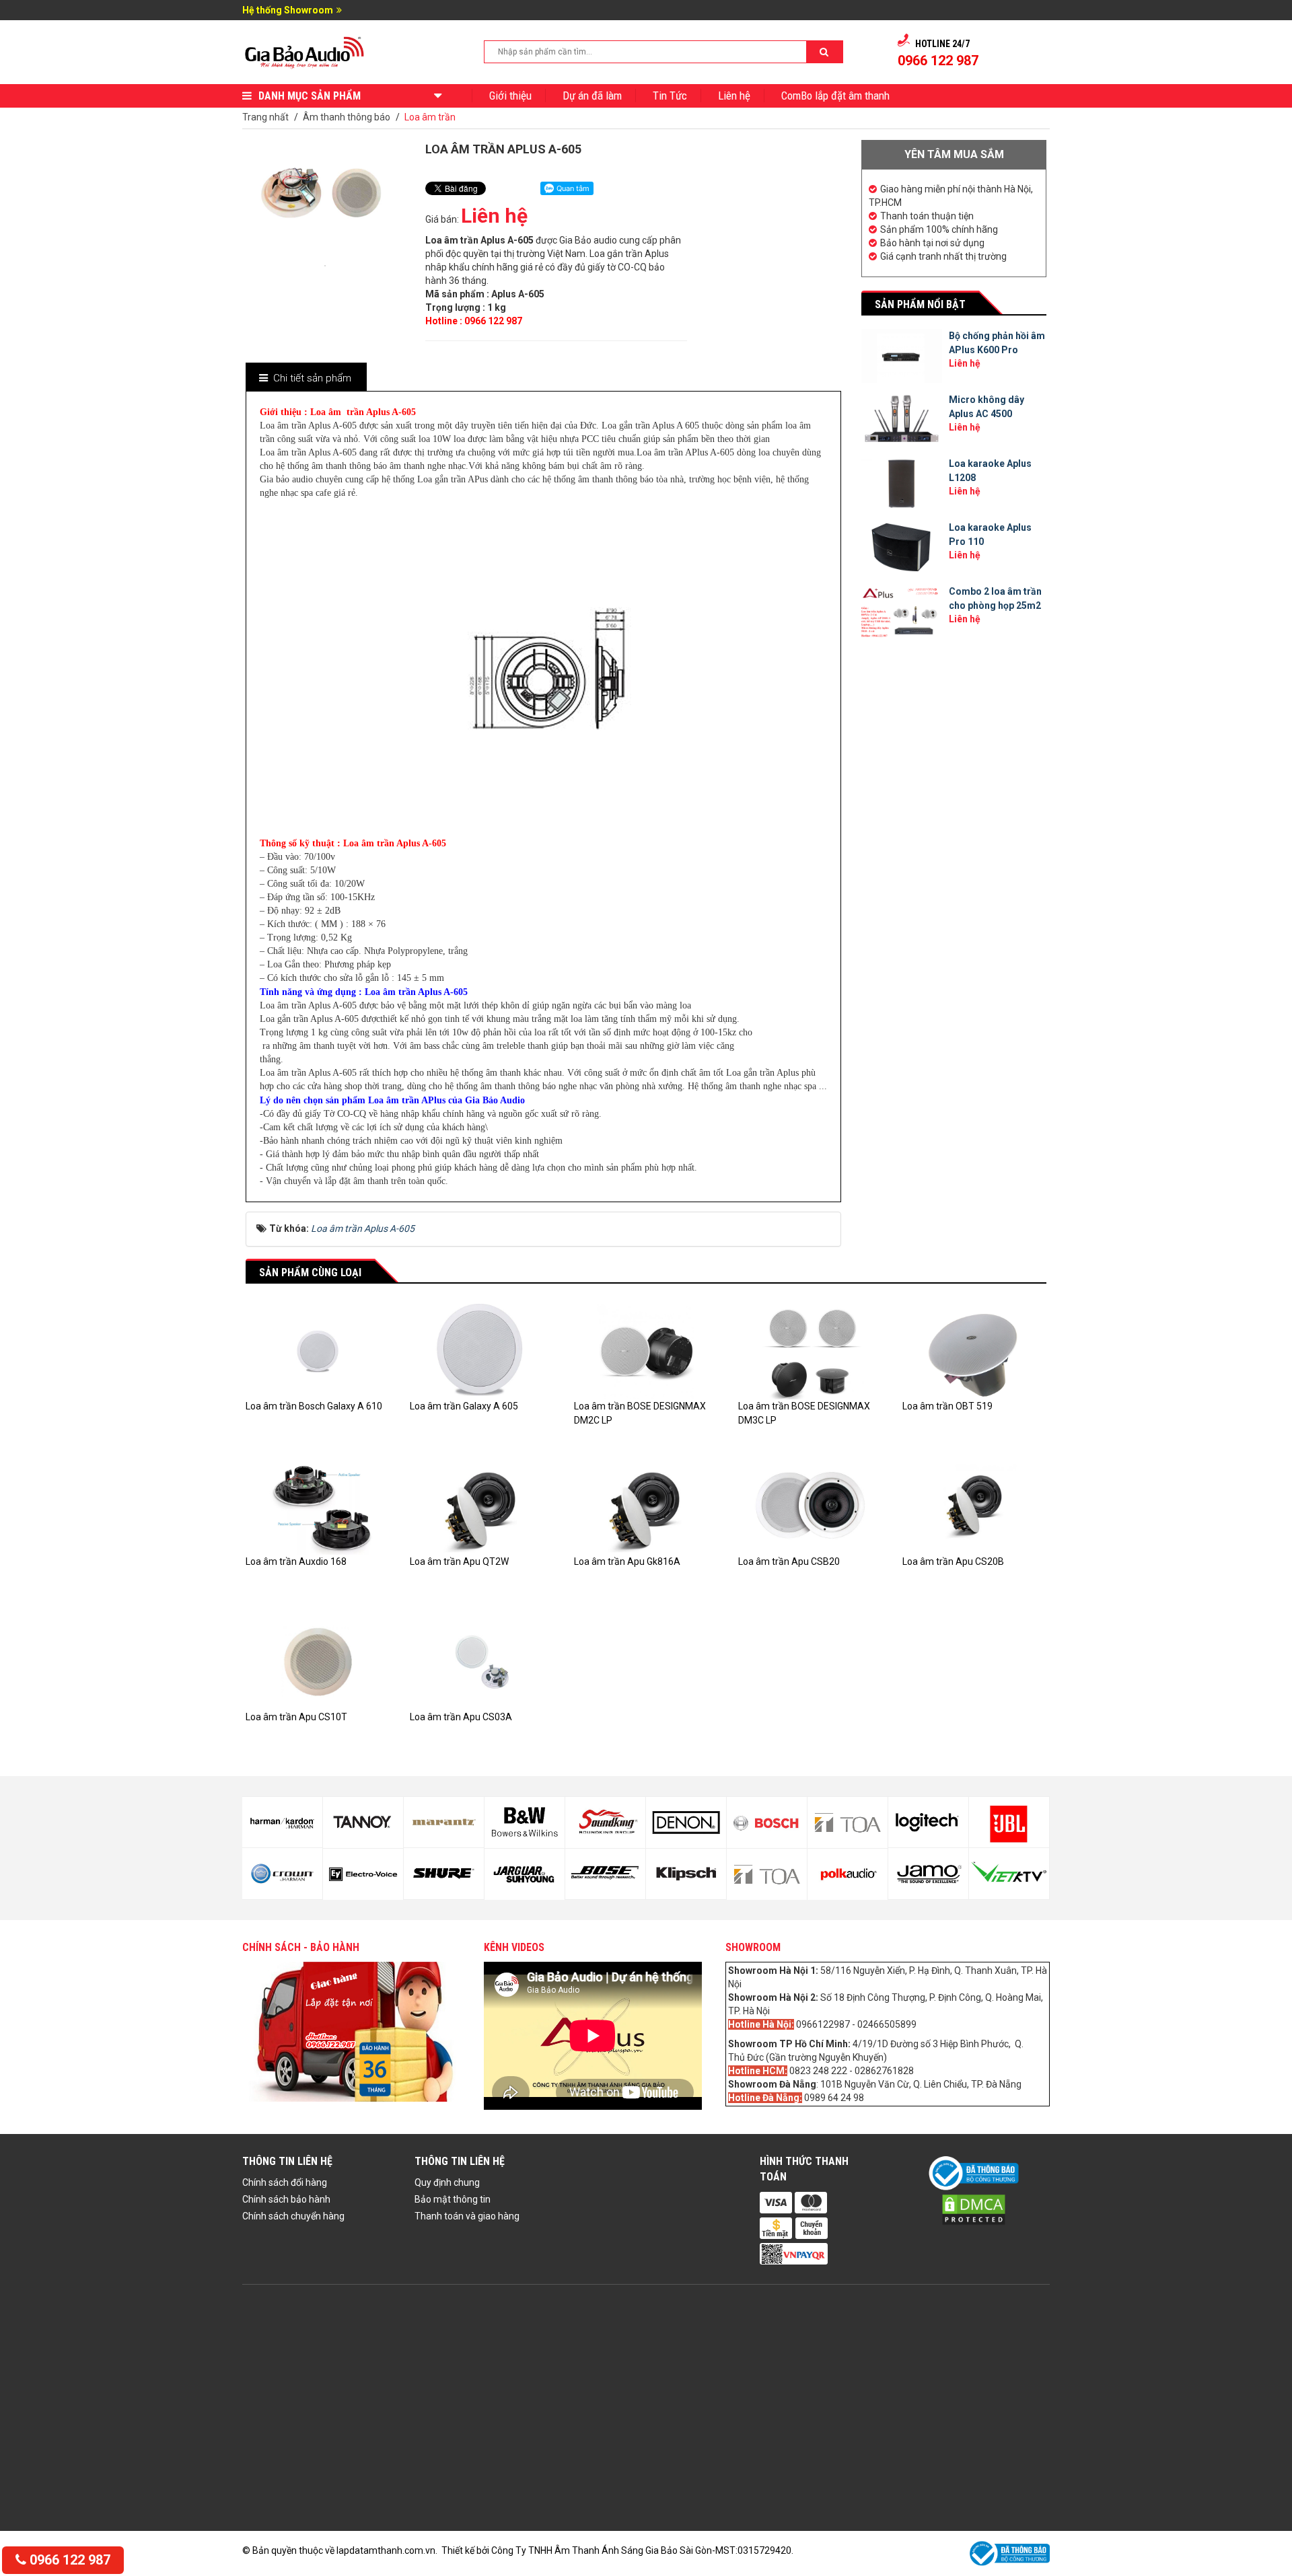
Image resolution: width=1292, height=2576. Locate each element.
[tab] (306, 378)
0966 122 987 (68, 2560)
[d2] (928, 1874)
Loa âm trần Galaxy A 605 (464, 1406)
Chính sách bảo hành (286, 2199)
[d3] (1009, 1823)
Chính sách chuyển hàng (293, 2216)
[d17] (767, 1823)
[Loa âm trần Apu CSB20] (810, 1506)
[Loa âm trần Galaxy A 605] (482, 1351)
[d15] (686, 1823)
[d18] (767, 1874)
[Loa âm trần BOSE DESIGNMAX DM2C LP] (646, 1351)
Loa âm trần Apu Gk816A (627, 1561)
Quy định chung (447, 2182)
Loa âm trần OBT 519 (947, 1406)
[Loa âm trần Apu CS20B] (974, 1506)
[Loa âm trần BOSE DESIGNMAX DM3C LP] (810, 1351)
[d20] (848, 1874)
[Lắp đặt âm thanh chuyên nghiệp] (305, 51)
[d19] (848, 1823)
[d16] (686, 1874)
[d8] (363, 1874)
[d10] (444, 1874)
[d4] (1009, 1874)
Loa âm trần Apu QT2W (459, 1561)
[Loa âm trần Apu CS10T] (318, 1661)
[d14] (605, 1874)
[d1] (928, 1823)
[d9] (444, 1823)
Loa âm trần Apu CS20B (953, 1561)
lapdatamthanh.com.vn (386, 2550)
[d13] (605, 1823)
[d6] (282, 1874)
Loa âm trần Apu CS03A (461, 1717)
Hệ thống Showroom (288, 10)
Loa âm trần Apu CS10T (296, 1717)
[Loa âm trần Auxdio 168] (318, 1506)
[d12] (525, 1874)
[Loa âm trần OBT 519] (974, 1351)
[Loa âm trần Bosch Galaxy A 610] (318, 1351)
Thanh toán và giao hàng (467, 2216)
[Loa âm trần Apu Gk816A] (646, 1506)
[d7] (363, 1823)
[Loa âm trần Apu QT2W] (482, 1506)
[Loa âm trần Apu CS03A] (482, 1661)
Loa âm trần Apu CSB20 (789, 1561)
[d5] (282, 1823)
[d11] (525, 1823)
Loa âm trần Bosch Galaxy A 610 (314, 1406)
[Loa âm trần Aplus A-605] (325, 264)
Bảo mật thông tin (453, 2199)
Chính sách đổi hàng (285, 2182)
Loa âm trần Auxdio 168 (296, 1561)
